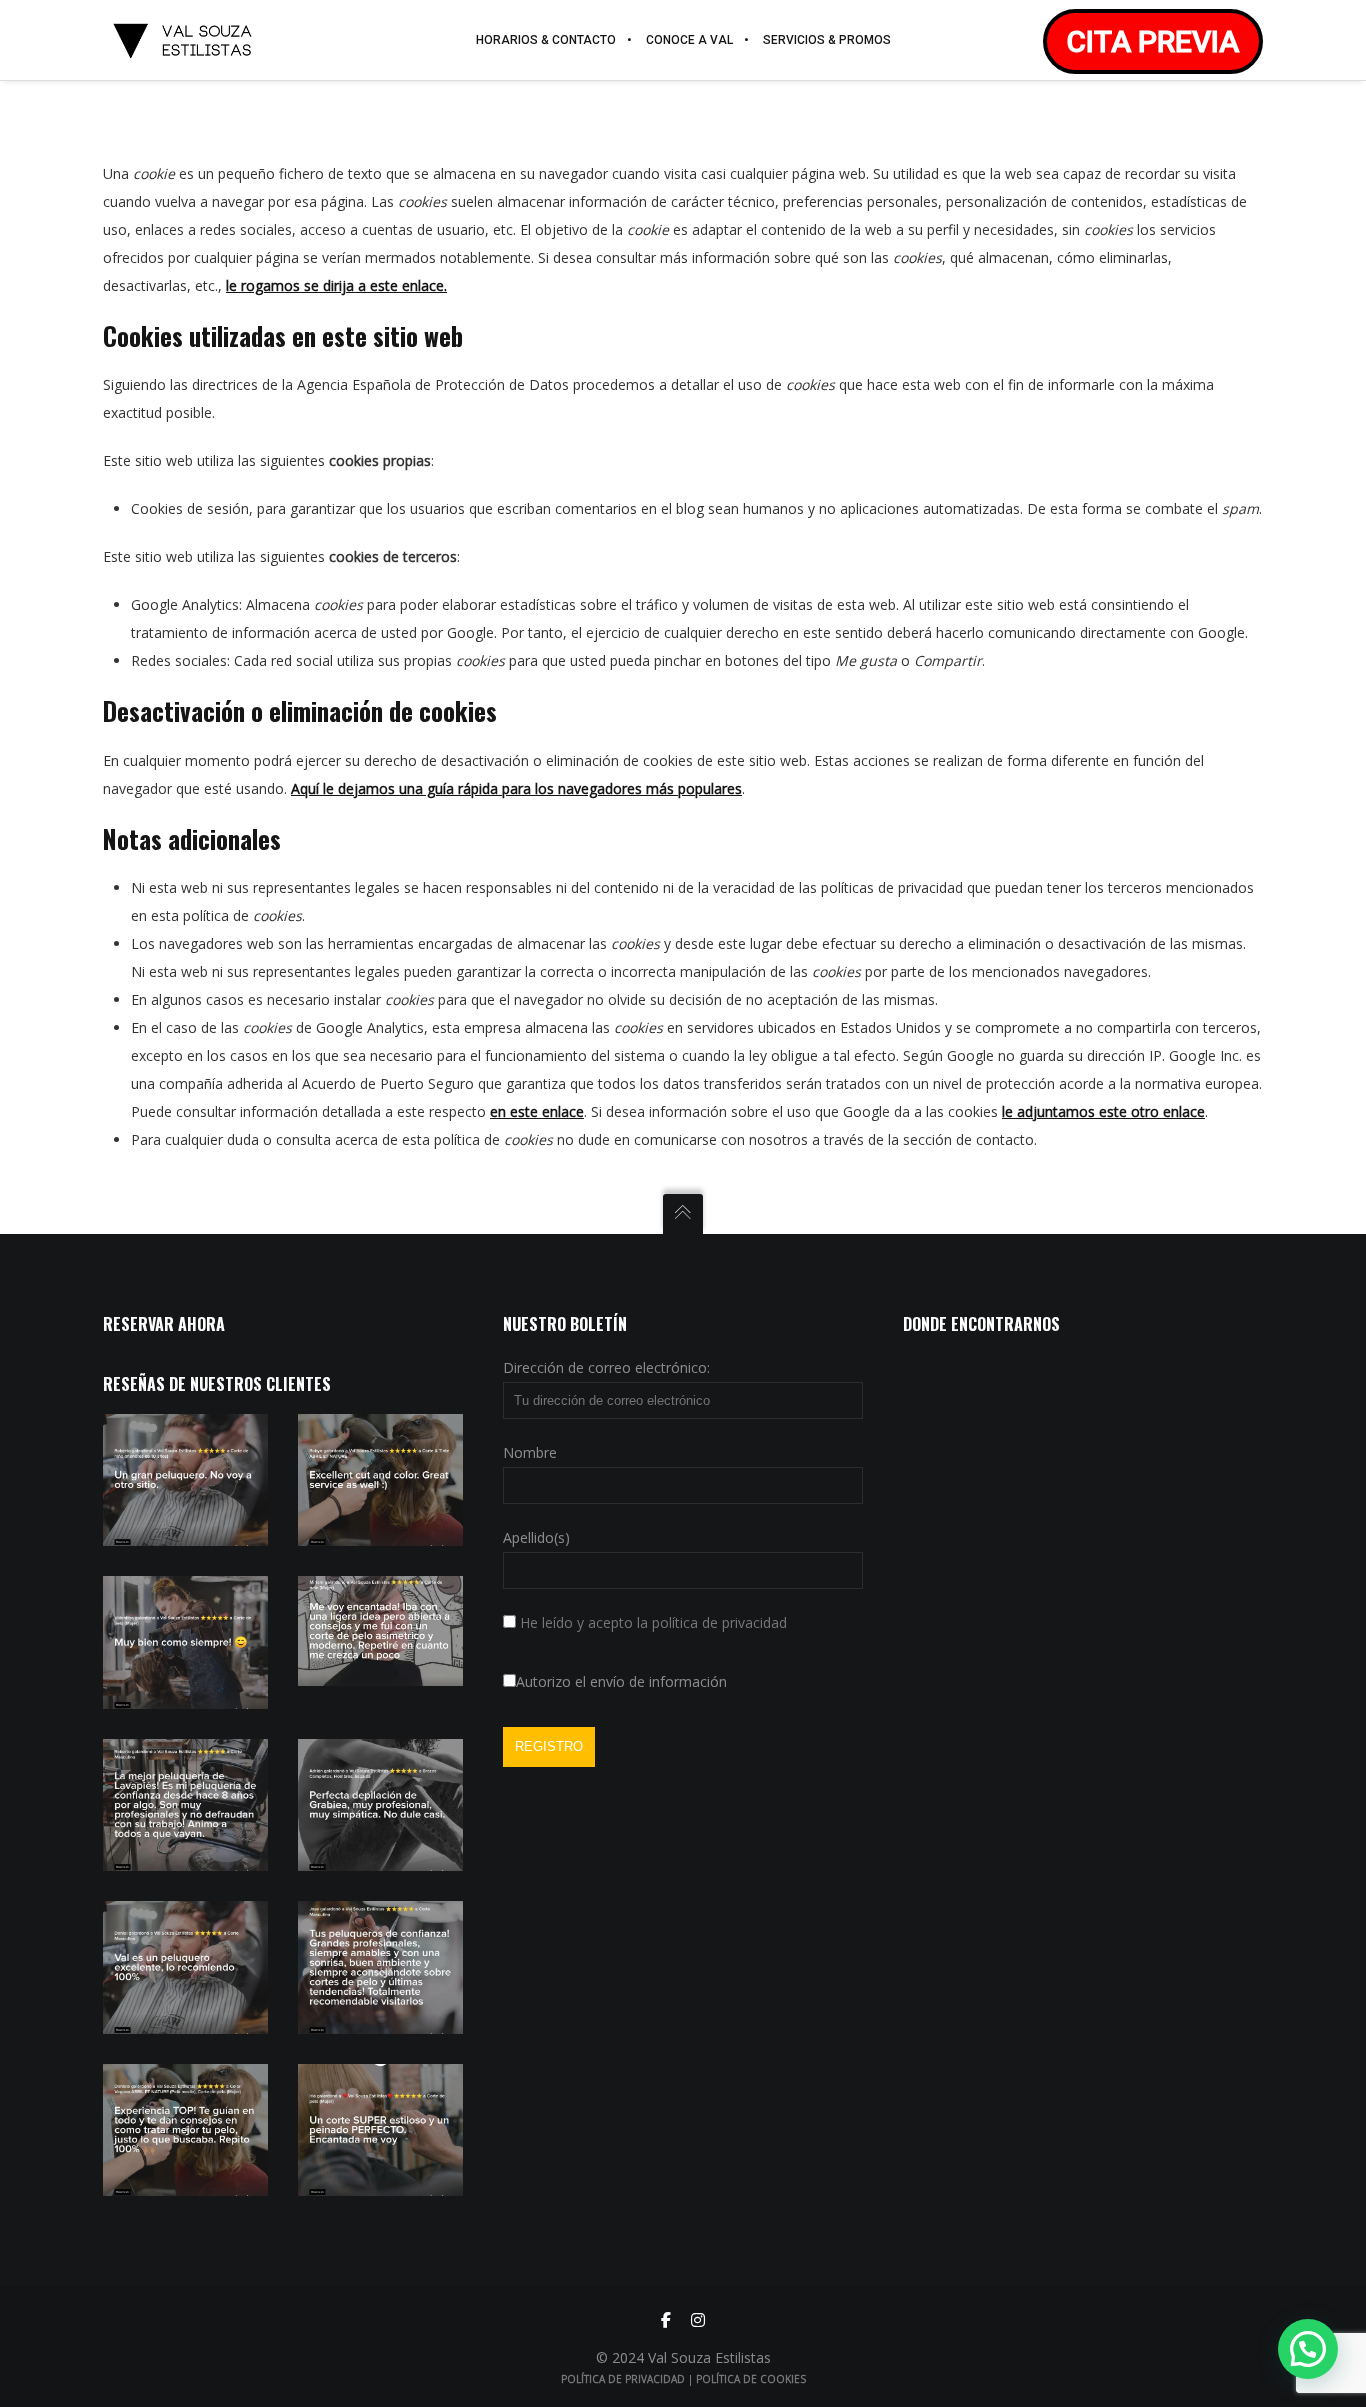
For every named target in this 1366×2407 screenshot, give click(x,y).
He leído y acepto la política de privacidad (653, 1622)
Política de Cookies (751, 2379)
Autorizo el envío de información (621, 1681)
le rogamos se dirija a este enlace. (336, 285)
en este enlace (537, 1111)
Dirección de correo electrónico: (606, 1367)
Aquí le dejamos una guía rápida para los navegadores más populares (516, 788)
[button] (1308, 2349)
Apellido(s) (536, 1537)
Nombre (530, 1452)
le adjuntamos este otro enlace (1103, 1111)
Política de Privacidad (623, 2379)
